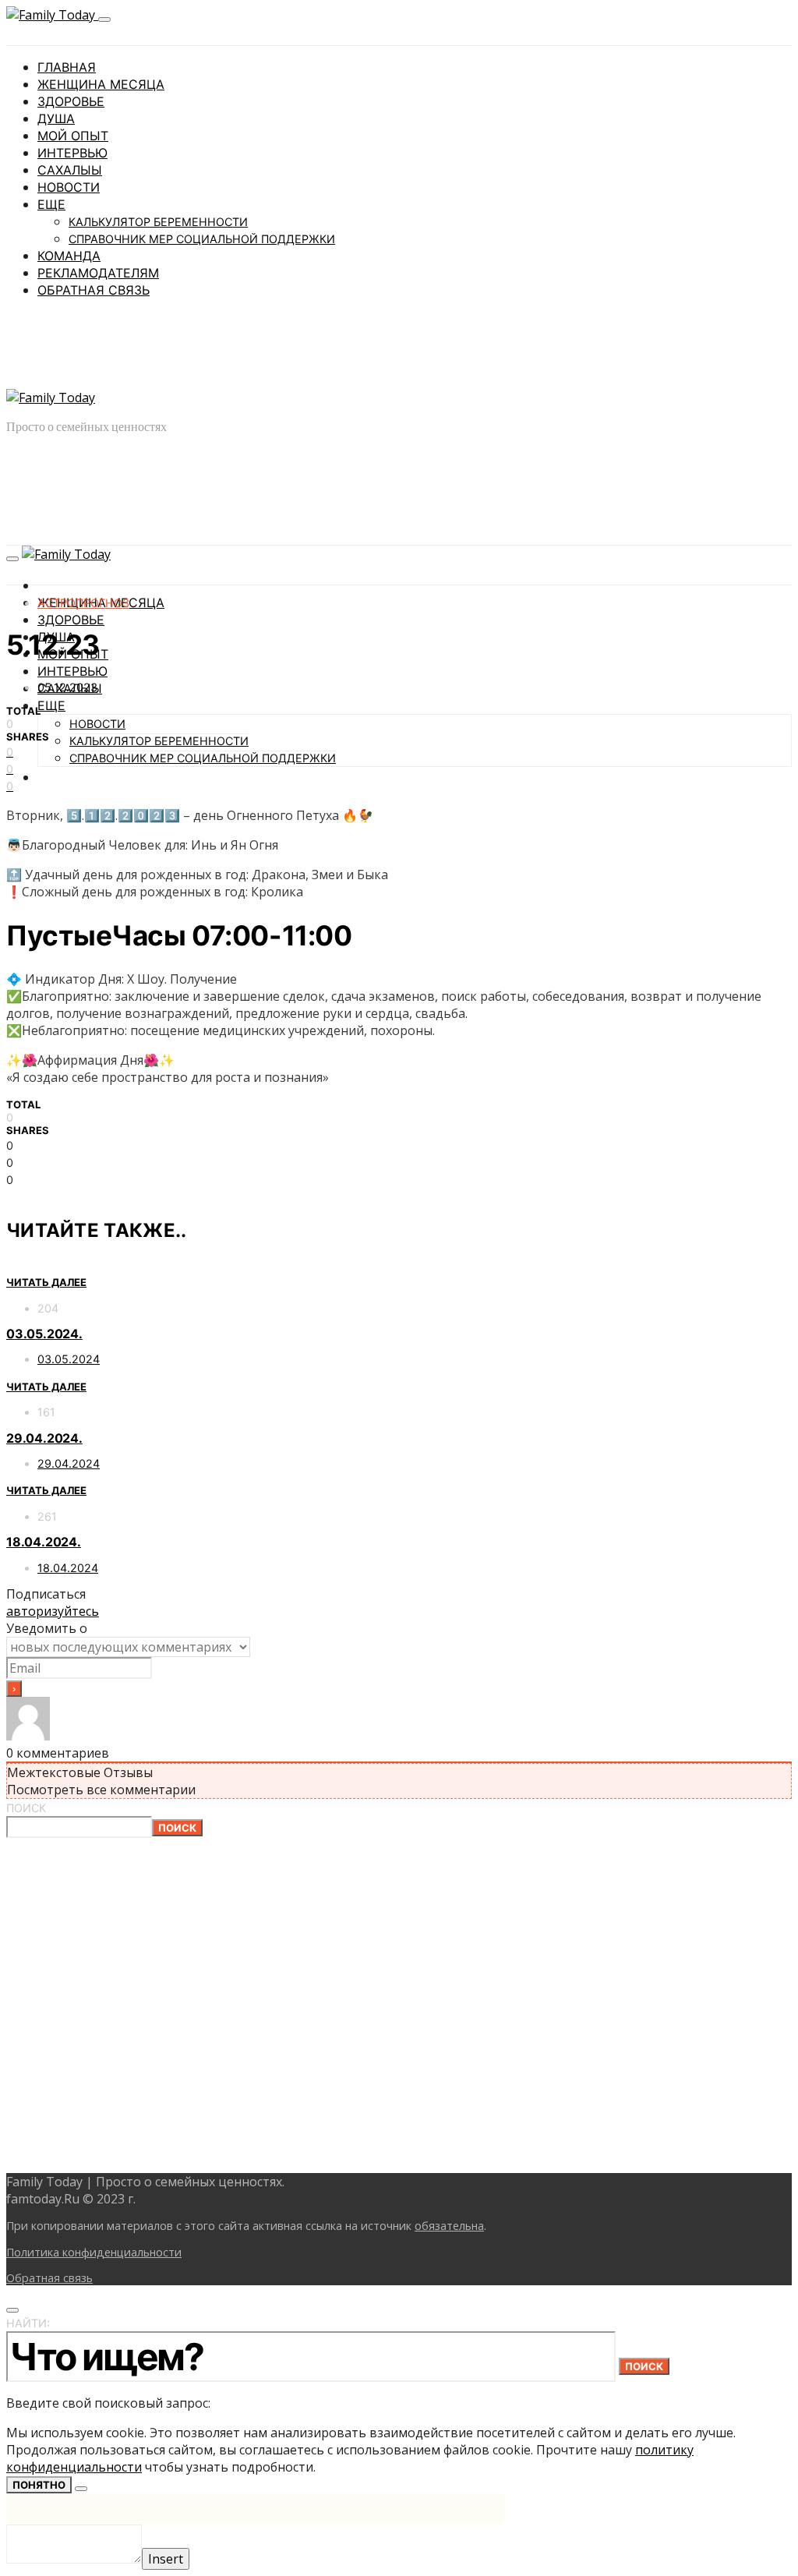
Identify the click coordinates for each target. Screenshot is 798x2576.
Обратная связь (94, 290)
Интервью (72, 153)
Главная (67, 67)
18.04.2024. (44, 1542)
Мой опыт (73, 136)
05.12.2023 (67, 687)
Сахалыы (70, 170)
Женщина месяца (101, 84)
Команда (69, 256)
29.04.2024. (44, 1438)
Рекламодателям (98, 273)
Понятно (39, 2485)
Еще (51, 204)
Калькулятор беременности (158, 222)
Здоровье (71, 101)
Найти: (28, 2323)
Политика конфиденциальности (94, 2252)
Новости (69, 187)
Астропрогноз (83, 603)
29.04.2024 (69, 1463)
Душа (56, 118)
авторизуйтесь (53, 1611)
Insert (166, 2559)
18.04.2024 (68, 1568)
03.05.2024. (44, 1334)
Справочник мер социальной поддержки (202, 239)
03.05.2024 (69, 1359)
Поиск (26, 1808)
